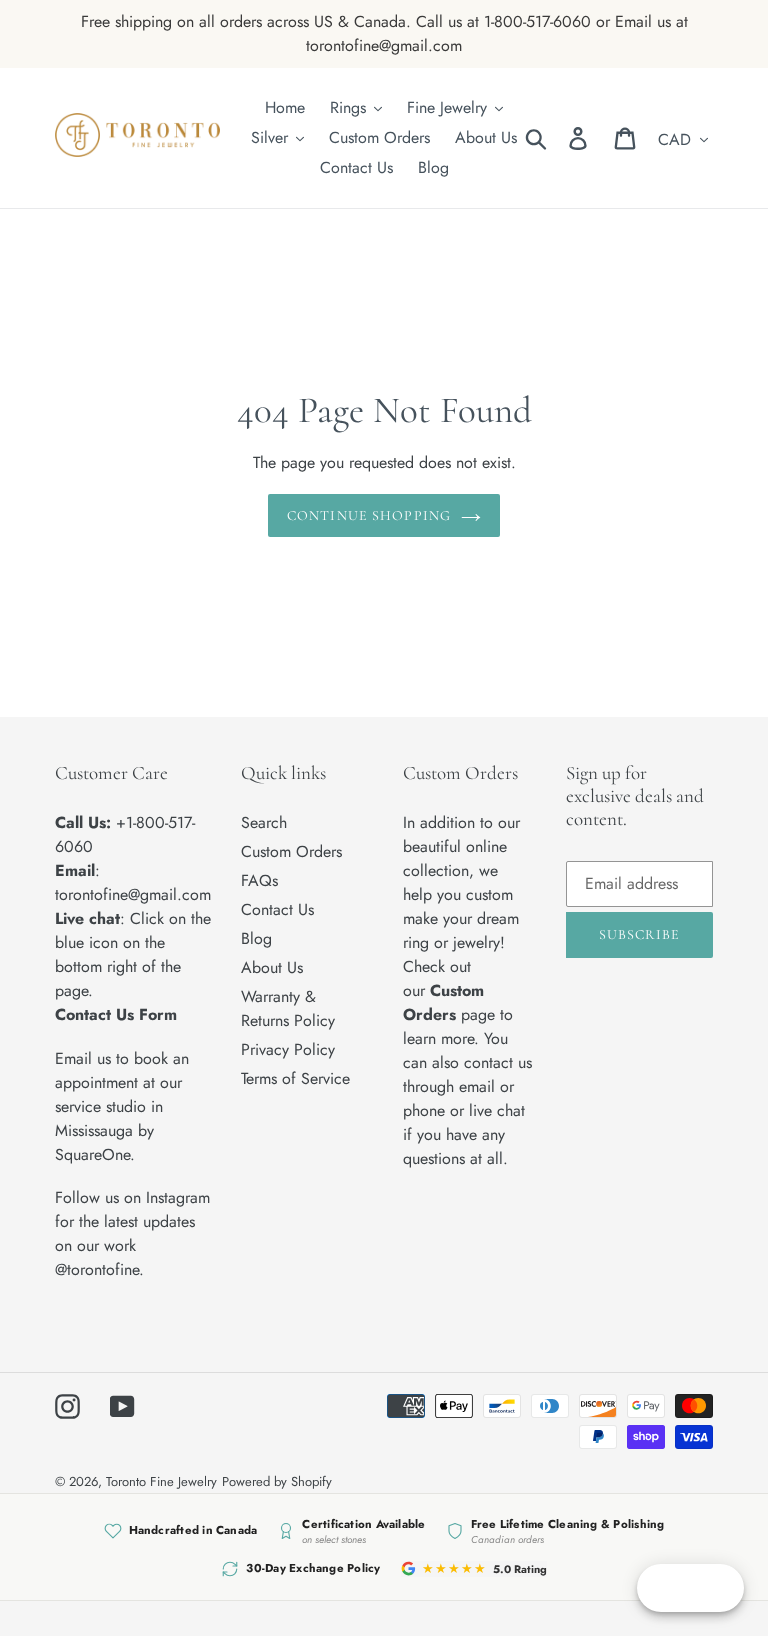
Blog (256, 938)
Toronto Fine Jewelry (161, 1481)
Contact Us (277, 909)
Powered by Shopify (277, 1481)
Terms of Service (295, 1078)
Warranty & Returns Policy (288, 1008)
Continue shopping (369, 515)
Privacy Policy (288, 1049)
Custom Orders (291, 851)
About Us (272, 967)
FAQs (259, 880)
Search (264, 822)
